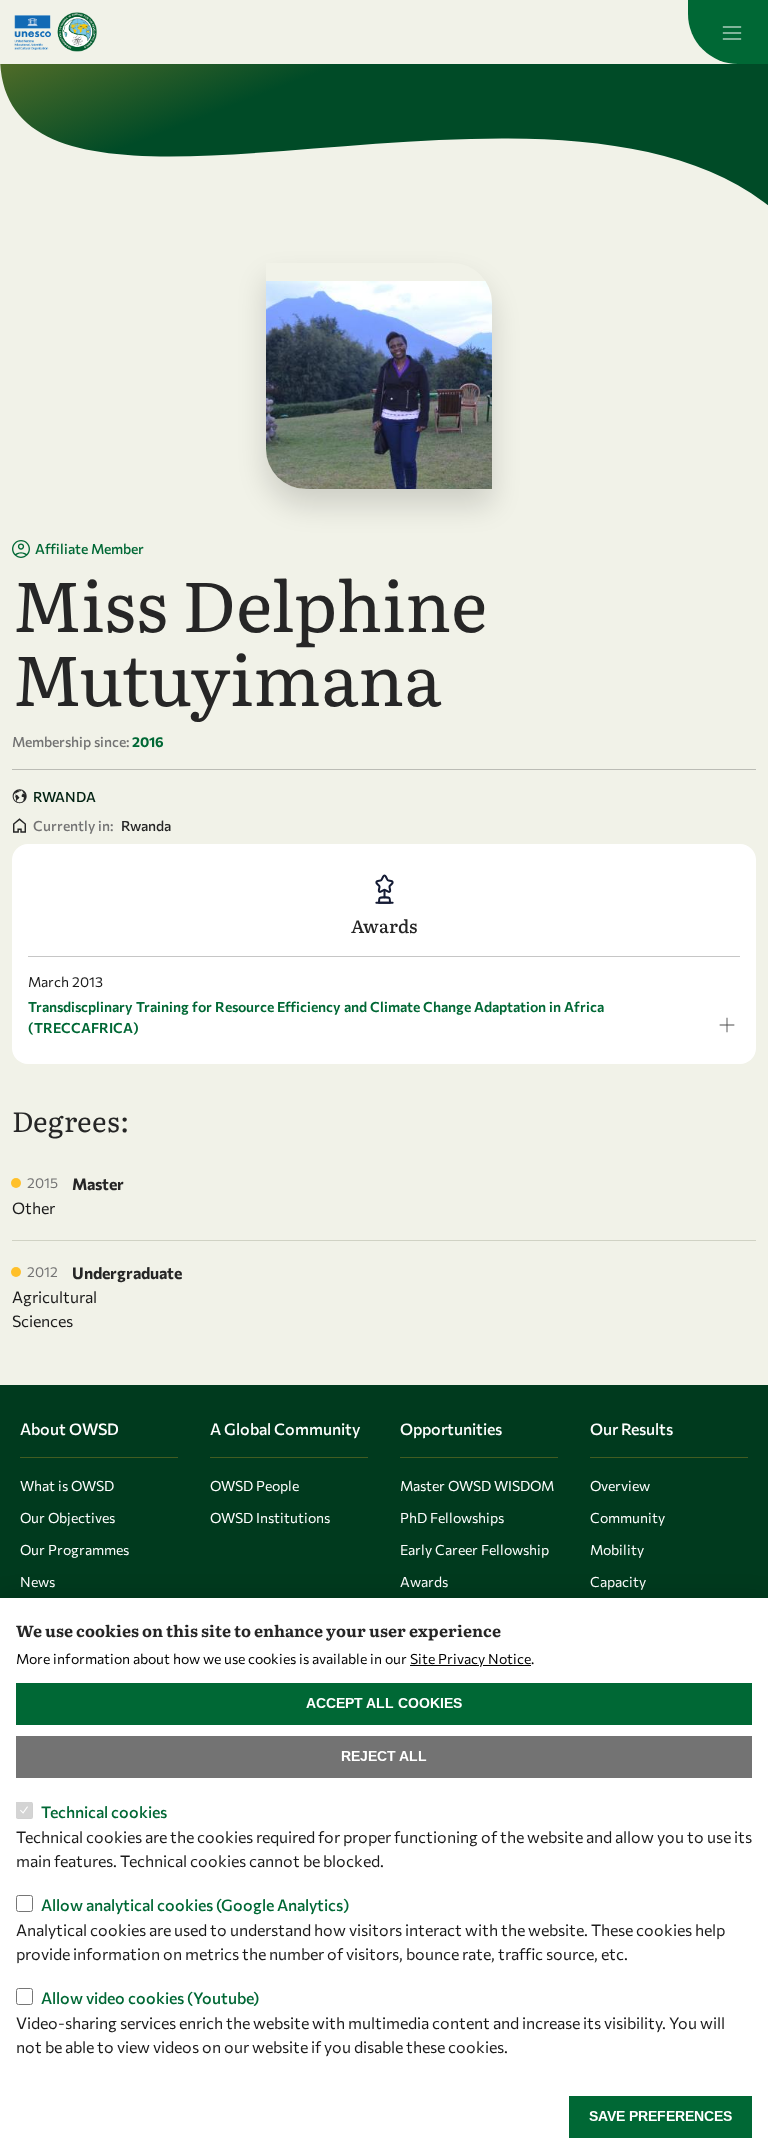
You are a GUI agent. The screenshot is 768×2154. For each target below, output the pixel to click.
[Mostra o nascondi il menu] (728, 32)
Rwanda (64, 796)
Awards (424, 1581)
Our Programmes (74, 1549)
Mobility (617, 1549)
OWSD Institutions (270, 1517)
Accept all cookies (384, 1703)
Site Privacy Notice (470, 1658)
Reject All (384, 1756)
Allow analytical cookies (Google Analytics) (195, 1904)
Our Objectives (67, 1517)
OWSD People (254, 1485)
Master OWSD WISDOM (477, 1485)
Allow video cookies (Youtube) (150, 1997)
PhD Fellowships (452, 1517)
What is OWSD (67, 1485)
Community (627, 1517)
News (37, 1581)
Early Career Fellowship (474, 1549)
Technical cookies (104, 1811)
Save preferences (660, 2116)
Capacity (618, 1581)
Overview (620, 1485)
